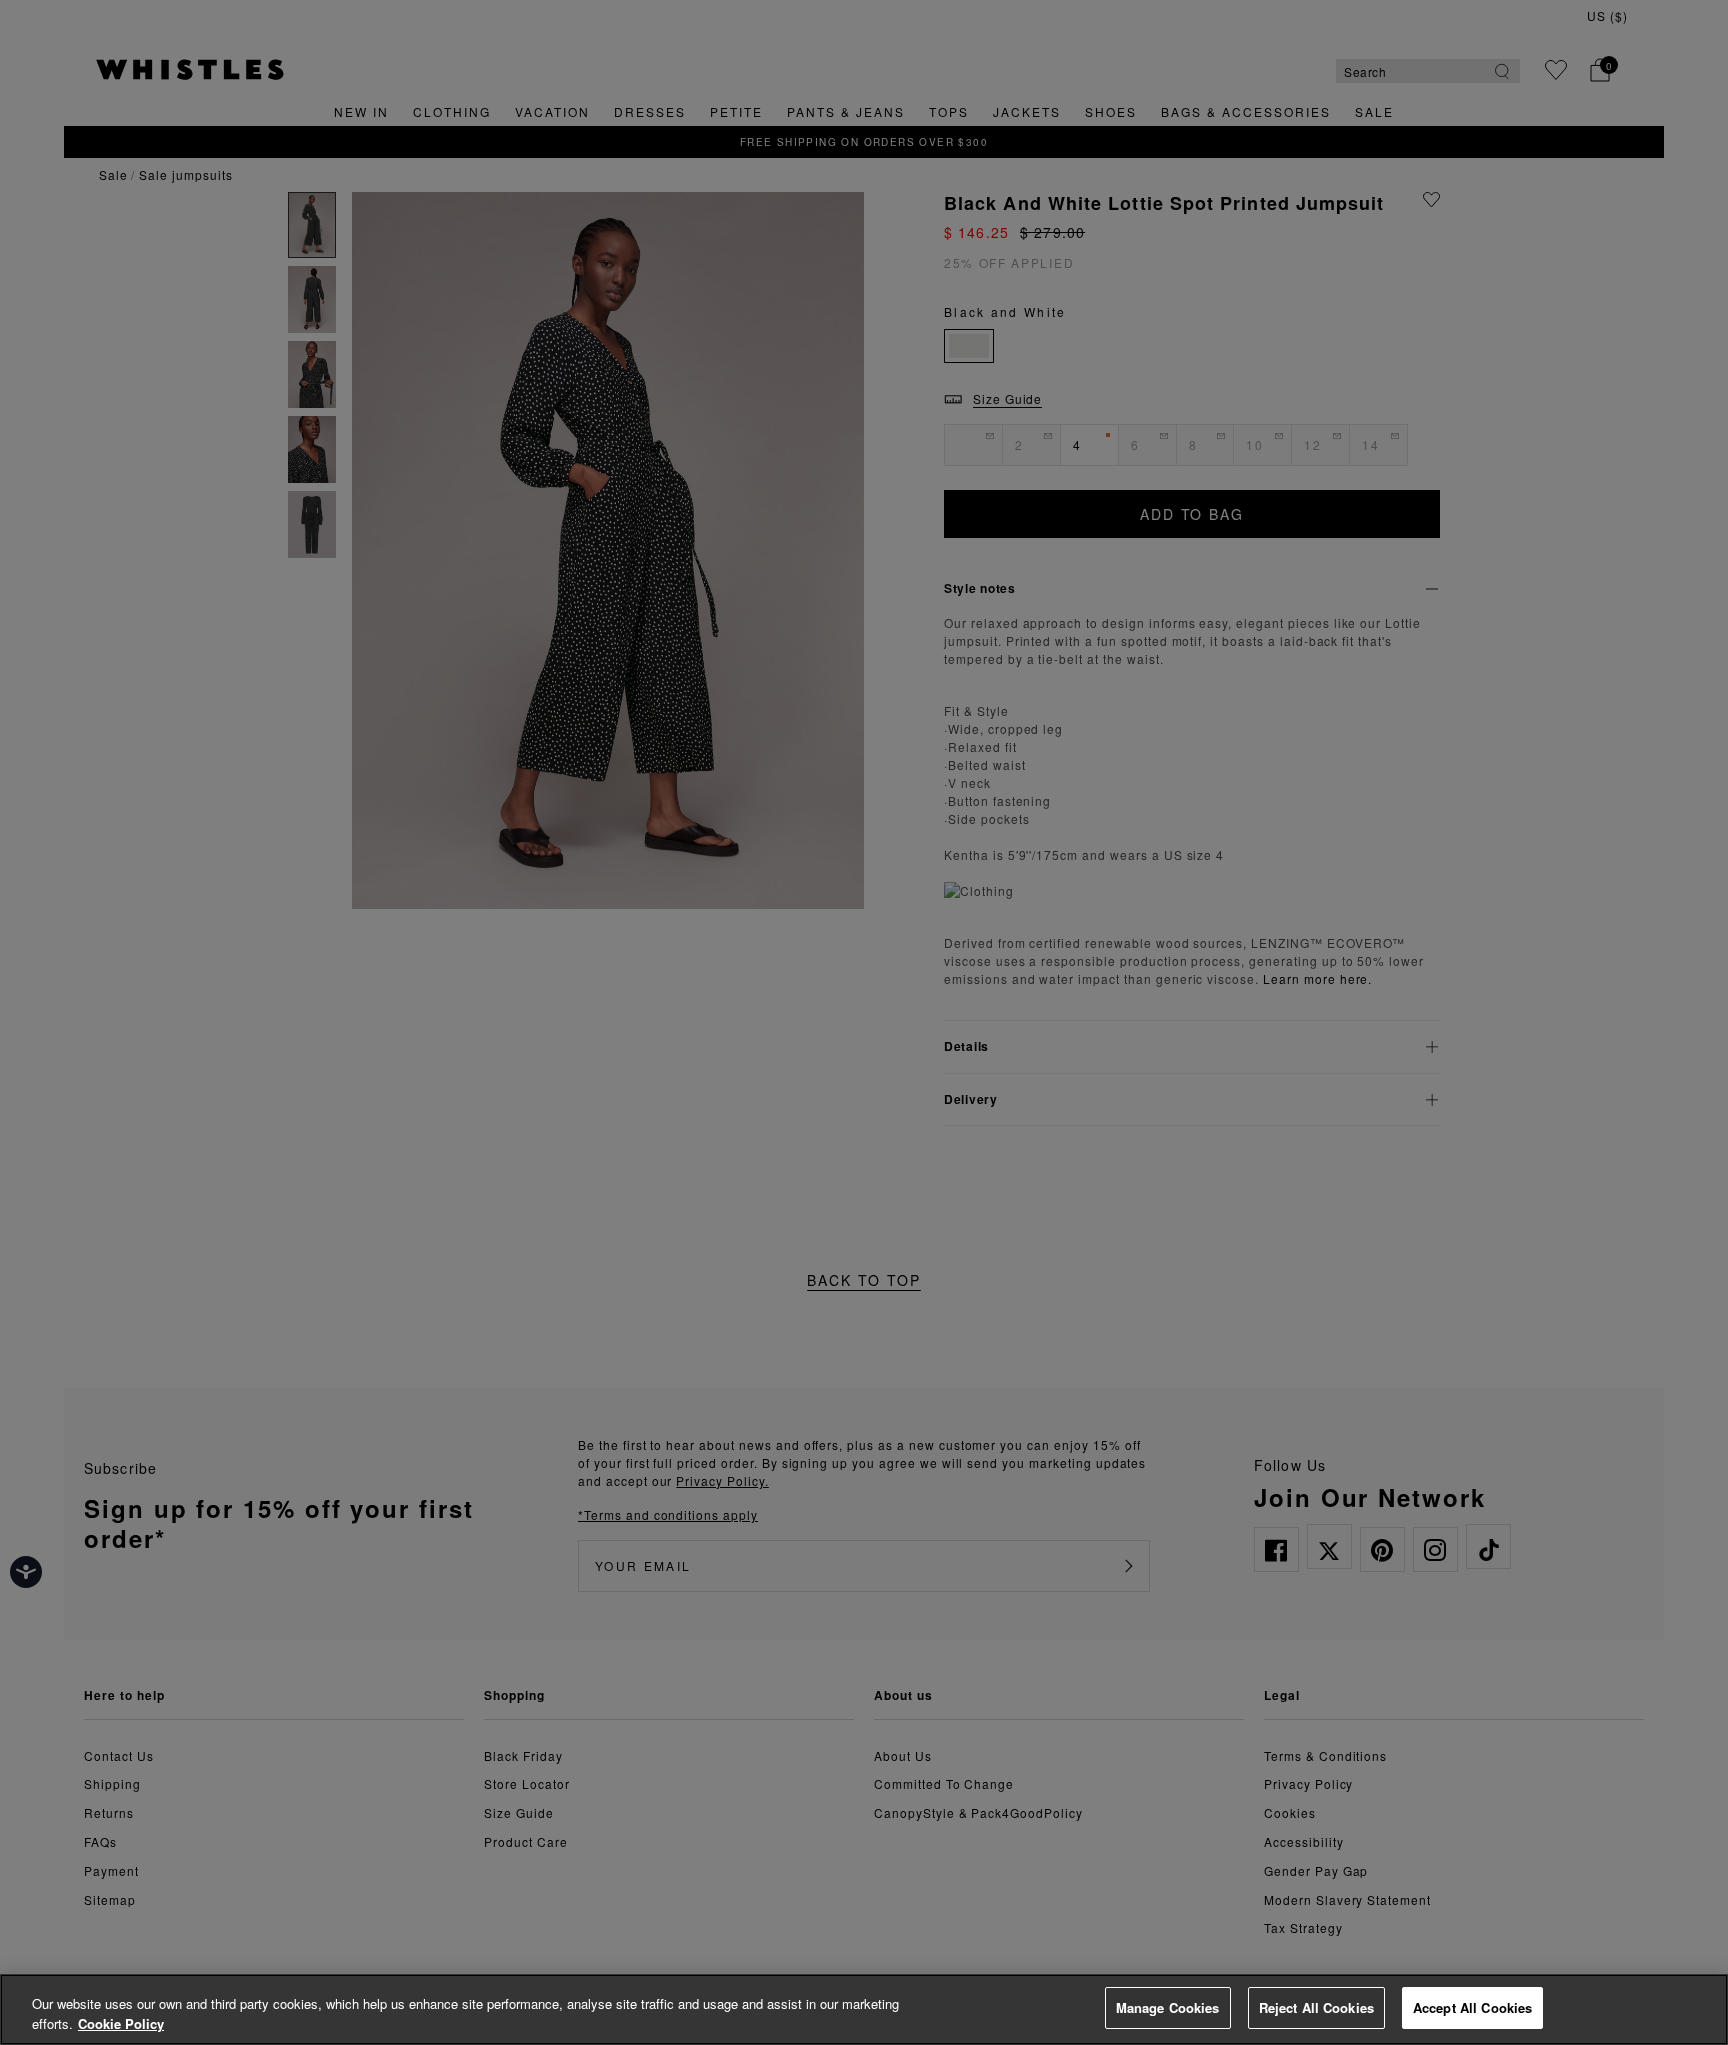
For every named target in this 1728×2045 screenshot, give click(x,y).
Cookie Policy (121, 2023)
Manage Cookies (1168, 2007)
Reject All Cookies (1316, 2007)
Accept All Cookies (1472, 2007)
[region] (864, 2009)
